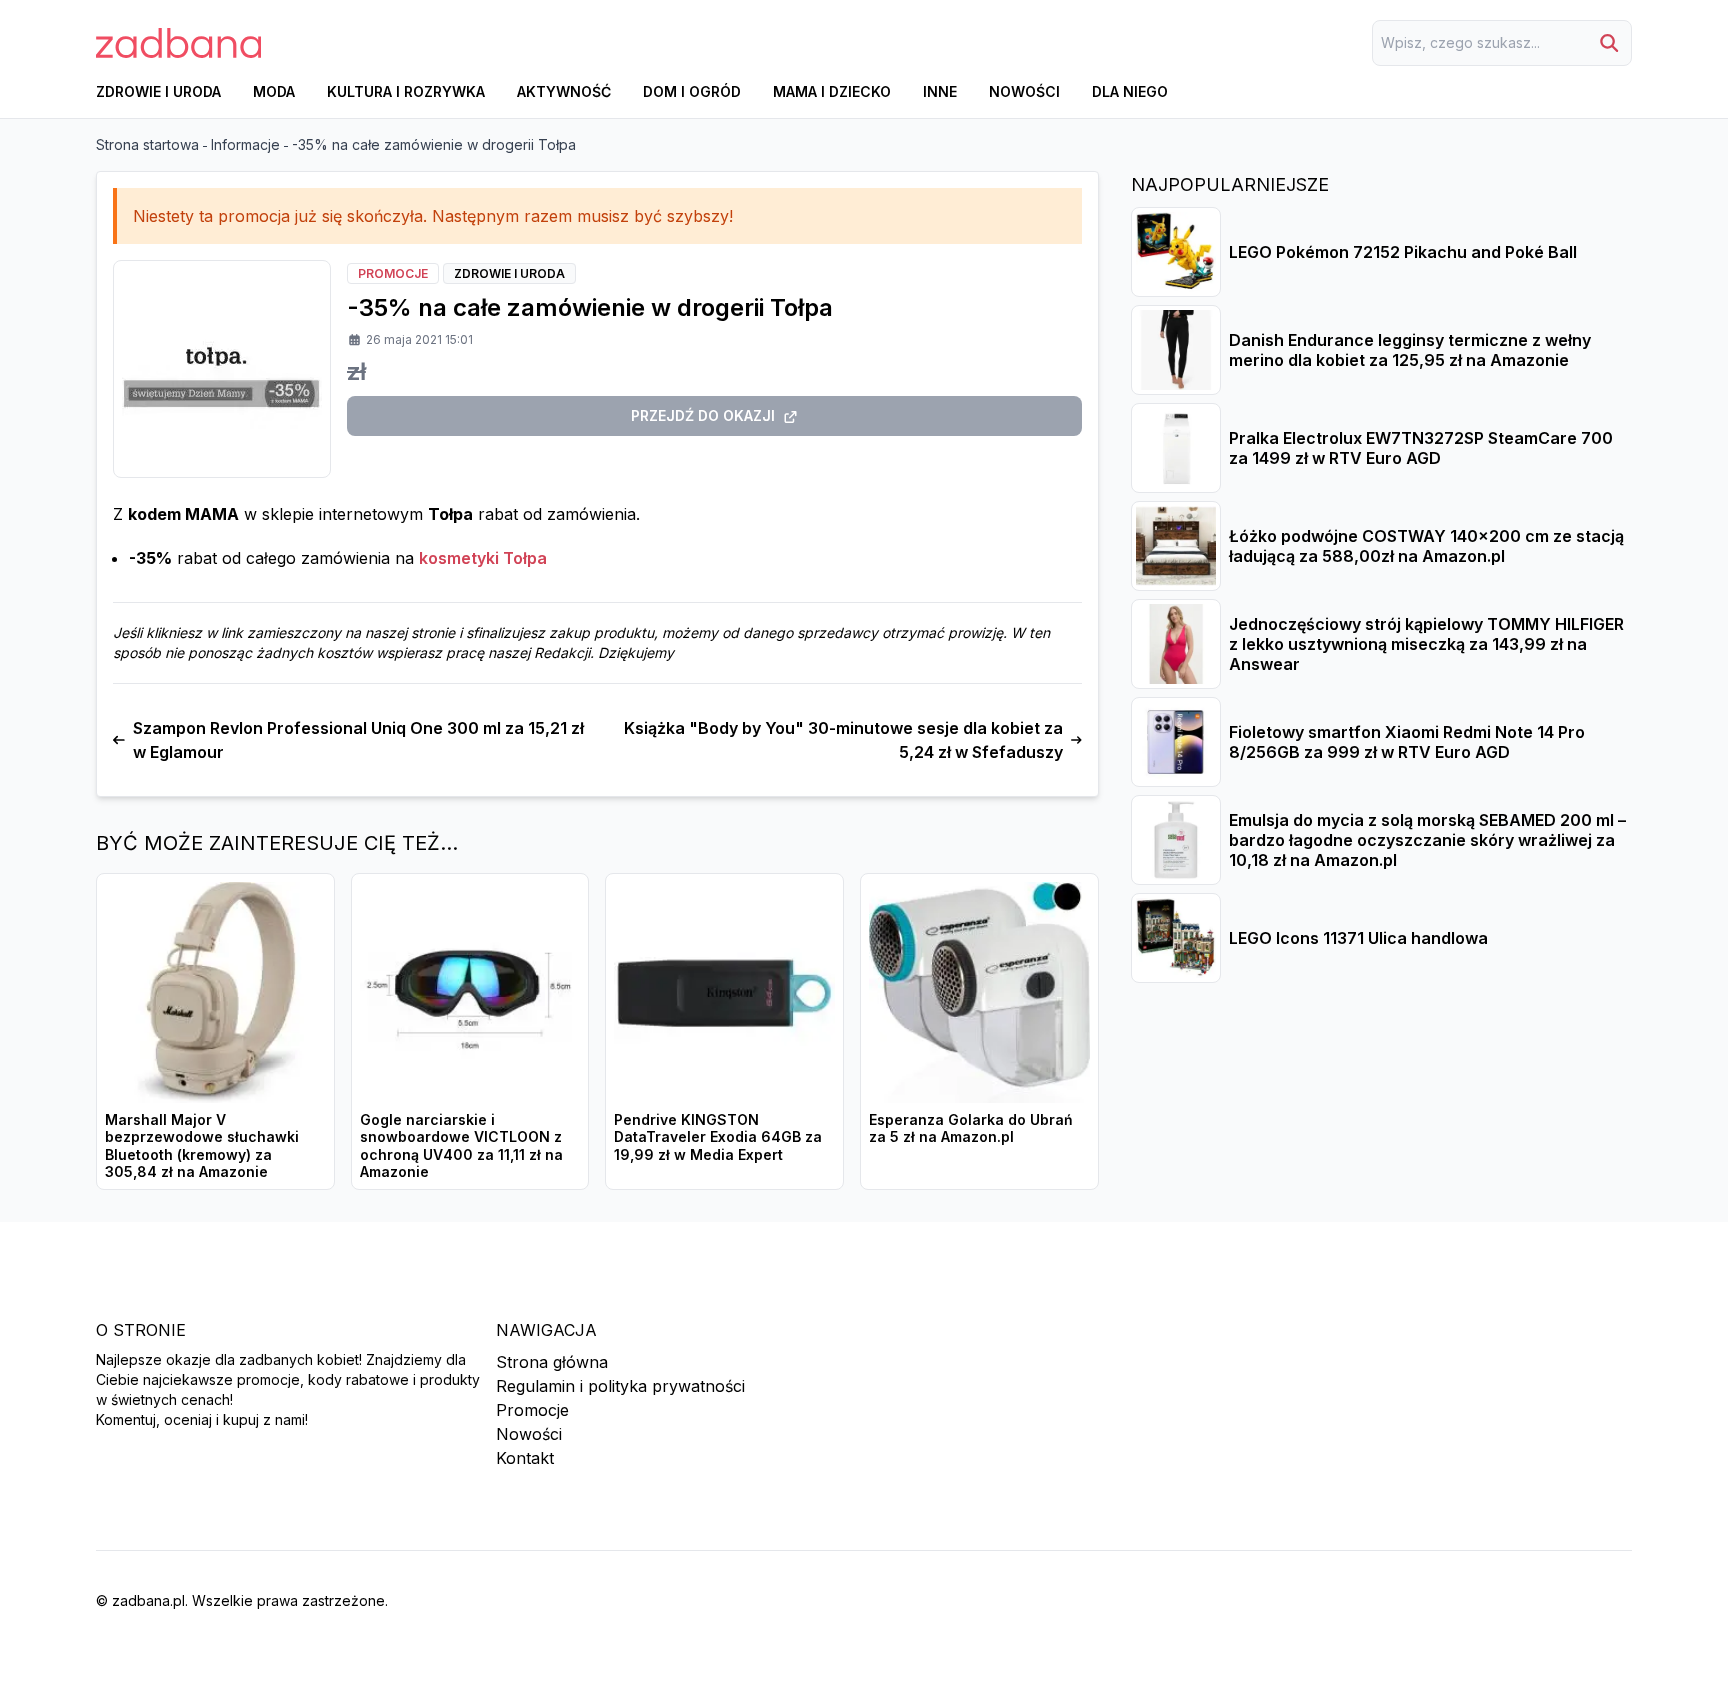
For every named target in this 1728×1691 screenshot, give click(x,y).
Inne (940, 91)
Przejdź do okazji (703, 415)
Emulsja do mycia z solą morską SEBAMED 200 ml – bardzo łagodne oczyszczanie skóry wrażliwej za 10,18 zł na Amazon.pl (1427, 840)
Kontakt (525, 1458)
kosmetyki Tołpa (483, 558)
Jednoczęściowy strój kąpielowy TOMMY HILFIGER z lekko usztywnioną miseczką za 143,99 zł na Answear (1426, 644)
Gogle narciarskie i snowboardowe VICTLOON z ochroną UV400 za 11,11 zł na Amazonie (461, 1146)
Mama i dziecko (832, 91)
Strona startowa (147, 144)
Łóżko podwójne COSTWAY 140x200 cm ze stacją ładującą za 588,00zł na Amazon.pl (1426, 546)
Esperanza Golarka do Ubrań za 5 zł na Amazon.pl (971, 1128)
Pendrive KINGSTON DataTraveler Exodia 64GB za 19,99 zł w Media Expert (718, 1137)
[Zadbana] (178, 43)
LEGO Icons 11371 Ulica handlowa (1358, 938)
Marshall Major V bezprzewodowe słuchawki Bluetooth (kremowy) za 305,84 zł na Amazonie (202, 1146)
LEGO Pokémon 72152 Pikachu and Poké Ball (1403, 252)
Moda (274, 91)
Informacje (245, 144)
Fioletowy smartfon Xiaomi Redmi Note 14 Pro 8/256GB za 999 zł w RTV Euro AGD (1407, 742)
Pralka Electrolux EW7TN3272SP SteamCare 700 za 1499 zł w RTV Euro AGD (1421, 448)
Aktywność (564, 91)
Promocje (532, 1410)
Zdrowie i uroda (158, 91)
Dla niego (1130, 91)
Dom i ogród (692, 91)
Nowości (1024, 91)
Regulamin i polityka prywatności (620, 1386)
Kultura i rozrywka (406, 91)
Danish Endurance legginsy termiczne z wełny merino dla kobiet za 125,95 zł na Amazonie (1410, 350)
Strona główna (552, 1362)
